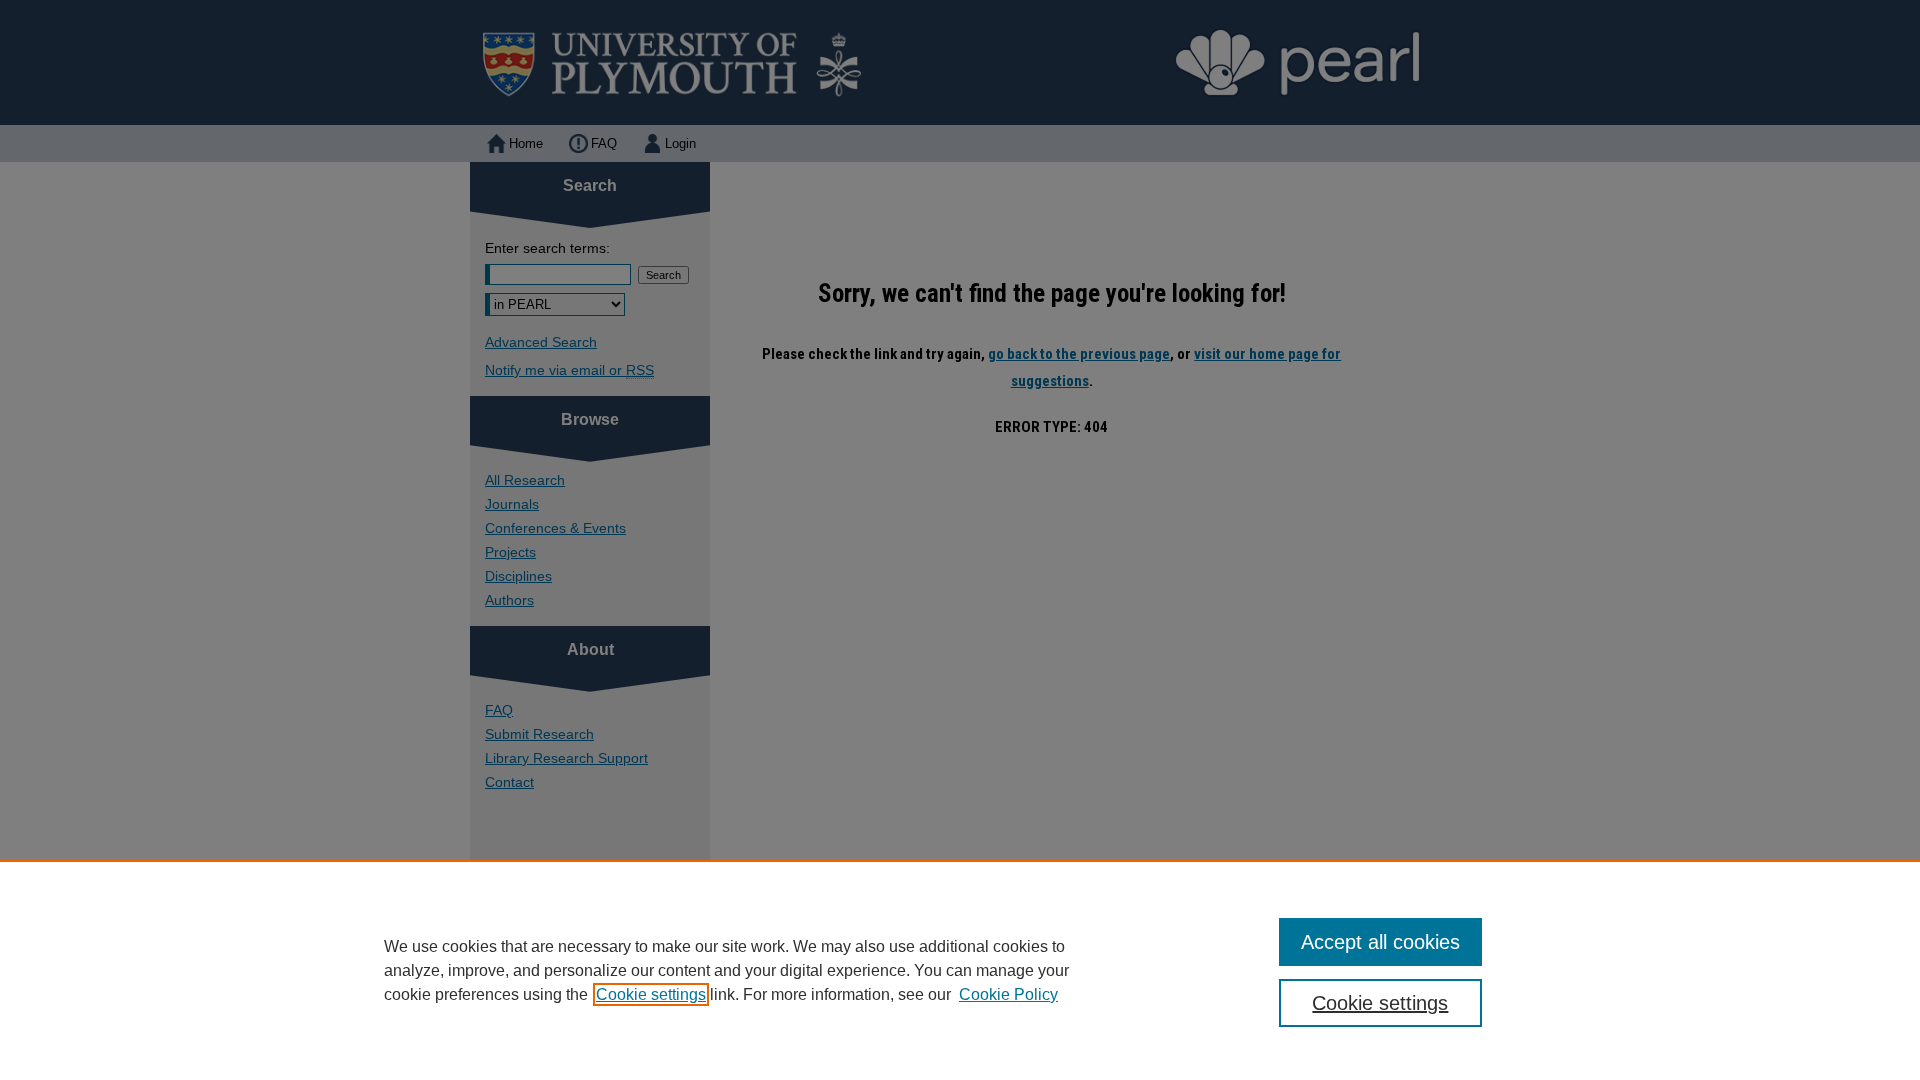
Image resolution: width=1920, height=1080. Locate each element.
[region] (960, 970)
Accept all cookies (1380, 942)
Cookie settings (651, 994)
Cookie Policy (1008, 994)
